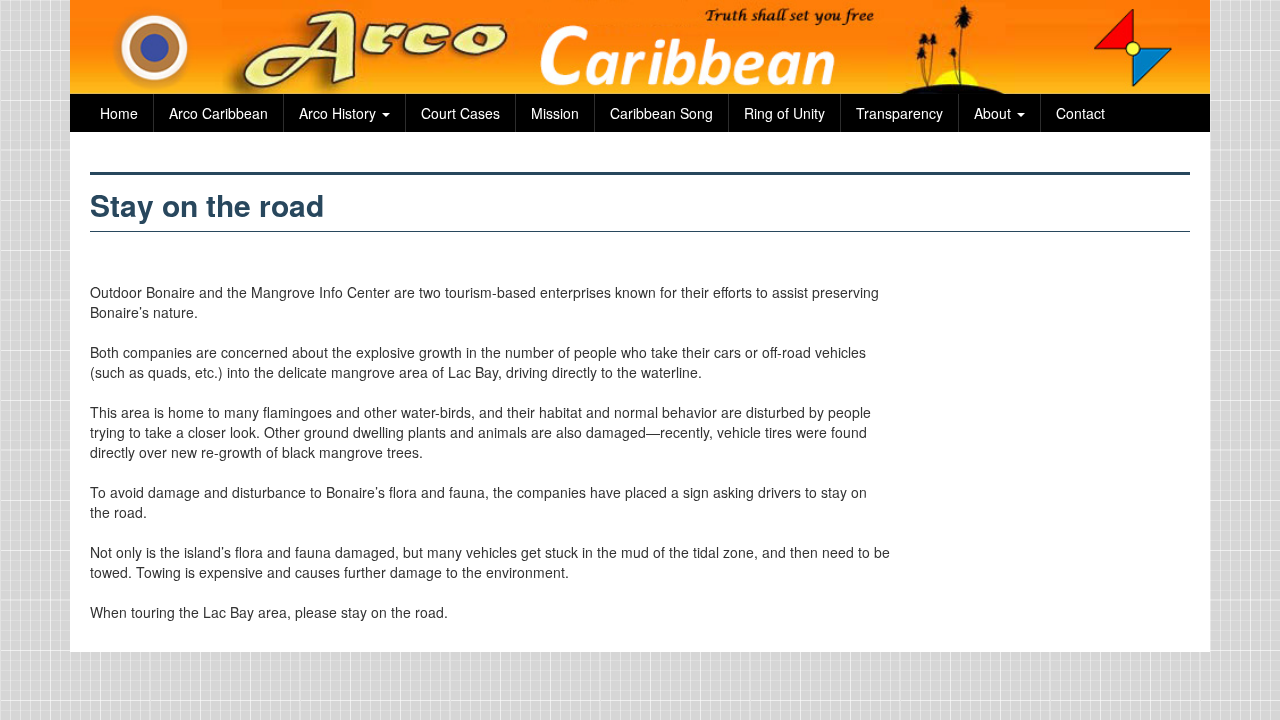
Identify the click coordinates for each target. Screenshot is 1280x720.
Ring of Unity (784, 113)
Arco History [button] (339, 113)
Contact (1080, 113)
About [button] (994, 113)
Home (119, 113)
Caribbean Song (661, 113)
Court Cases (460, 113)
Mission (555, 113)
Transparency (899, 113)
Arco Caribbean (218, 113)
